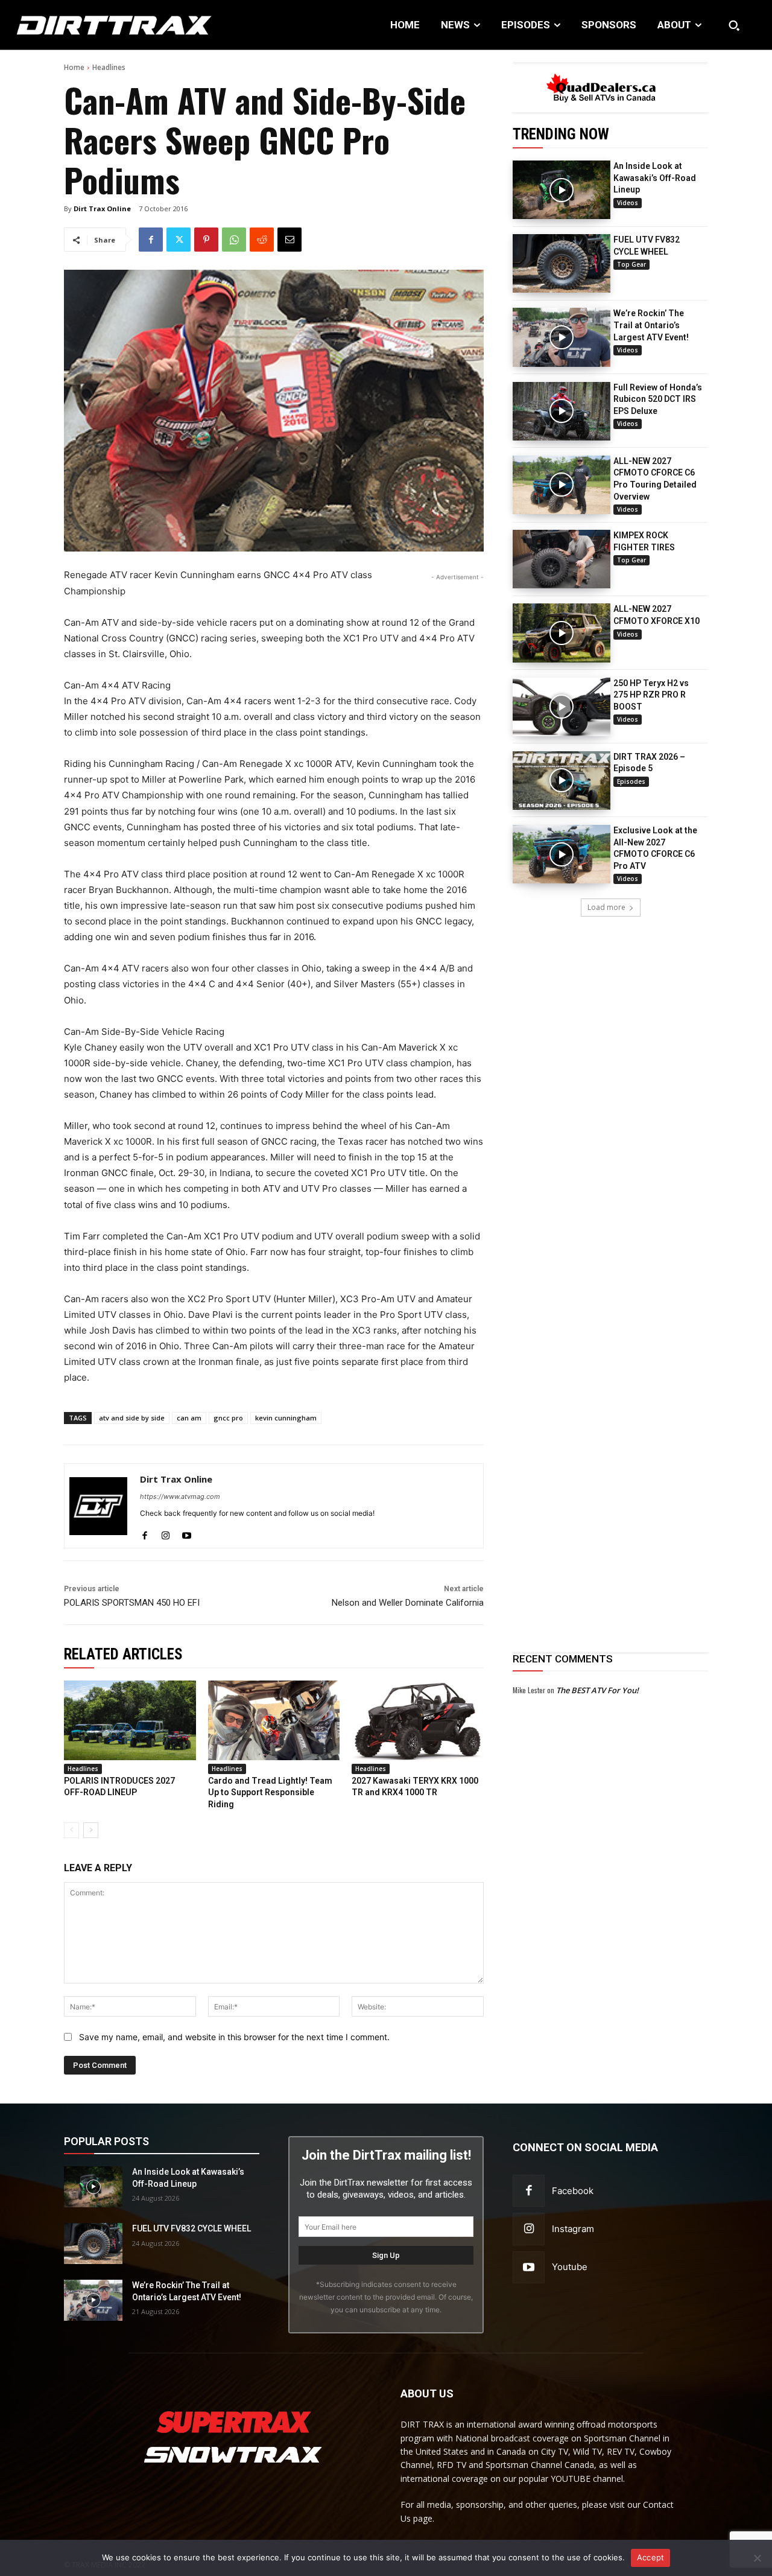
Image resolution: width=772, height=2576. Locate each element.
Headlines (109, 67)
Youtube (570, 2267)
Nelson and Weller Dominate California (408, 1603)
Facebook (573, 2191)
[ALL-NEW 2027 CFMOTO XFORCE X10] (562, 633)
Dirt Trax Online (102, 208)
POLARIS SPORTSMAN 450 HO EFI (132, 1603)
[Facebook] (151, 240)
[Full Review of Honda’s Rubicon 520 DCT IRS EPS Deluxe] (562, 411)
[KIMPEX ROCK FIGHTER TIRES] (562, 559)
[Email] (289, 240)
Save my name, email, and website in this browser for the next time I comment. (234, 2037)
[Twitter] (179, 240)
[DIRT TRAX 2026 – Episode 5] (562, 781)
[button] (734, 25)
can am (189, 1418)
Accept (651, 2557)
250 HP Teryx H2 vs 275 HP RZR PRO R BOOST (651, 695)
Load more (606, 907)
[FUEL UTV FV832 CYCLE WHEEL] (562, 263)
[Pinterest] (206, 240)
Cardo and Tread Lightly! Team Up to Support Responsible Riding (270, 1792)
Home (74, 67)
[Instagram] (166, 1532)
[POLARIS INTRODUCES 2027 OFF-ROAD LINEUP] (130, 1720)
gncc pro (228, 1418)
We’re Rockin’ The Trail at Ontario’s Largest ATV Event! (651, 325)
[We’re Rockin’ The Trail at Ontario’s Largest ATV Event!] (562, 337)
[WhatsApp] (234, 240)
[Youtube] (187, 1532)
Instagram (573, 2229)
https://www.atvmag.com (180, 1496)
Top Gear (631, 264)
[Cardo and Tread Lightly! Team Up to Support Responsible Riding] (274, 1720)
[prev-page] (71, 1830)
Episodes (631, 781)
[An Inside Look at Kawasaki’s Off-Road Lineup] (562, 190)
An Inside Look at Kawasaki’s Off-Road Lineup (655, 178)
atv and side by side (132, 1418)
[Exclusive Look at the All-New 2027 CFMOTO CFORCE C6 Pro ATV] (562, 854)
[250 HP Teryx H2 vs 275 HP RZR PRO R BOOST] (562, 707)
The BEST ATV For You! (597, 1690)
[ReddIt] (262, 240)
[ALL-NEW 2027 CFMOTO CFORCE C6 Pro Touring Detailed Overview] (562, 485)
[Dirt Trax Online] (98, 1506)
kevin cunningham (286, 1418)
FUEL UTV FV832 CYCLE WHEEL (191, 2228)
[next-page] (91, 1830)
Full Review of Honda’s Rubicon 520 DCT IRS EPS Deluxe (658, 399)
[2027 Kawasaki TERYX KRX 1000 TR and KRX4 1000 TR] (418, 1720)
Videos (628, 203)
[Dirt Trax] (80, 25)
